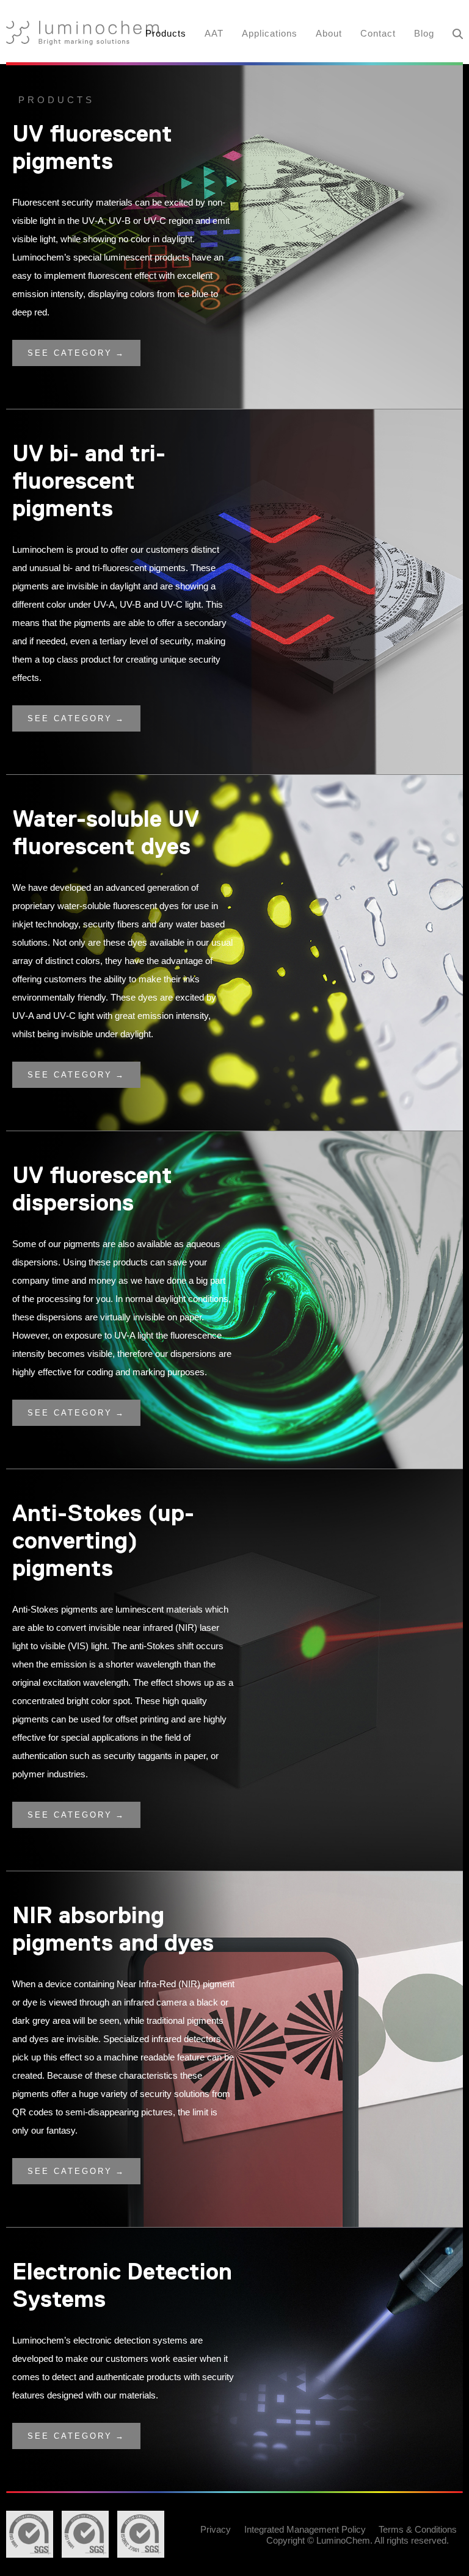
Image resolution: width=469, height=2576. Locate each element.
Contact (378, 33)
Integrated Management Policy (305, 2529)
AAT (214, 33)
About (329, 33)
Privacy (216, 2529)
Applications (270, 33)
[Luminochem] (82, 33)
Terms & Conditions (418, 2529)
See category (70, 353)
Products (166, 33)
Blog (424, 33)
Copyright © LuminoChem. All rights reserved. (358, 2540)
